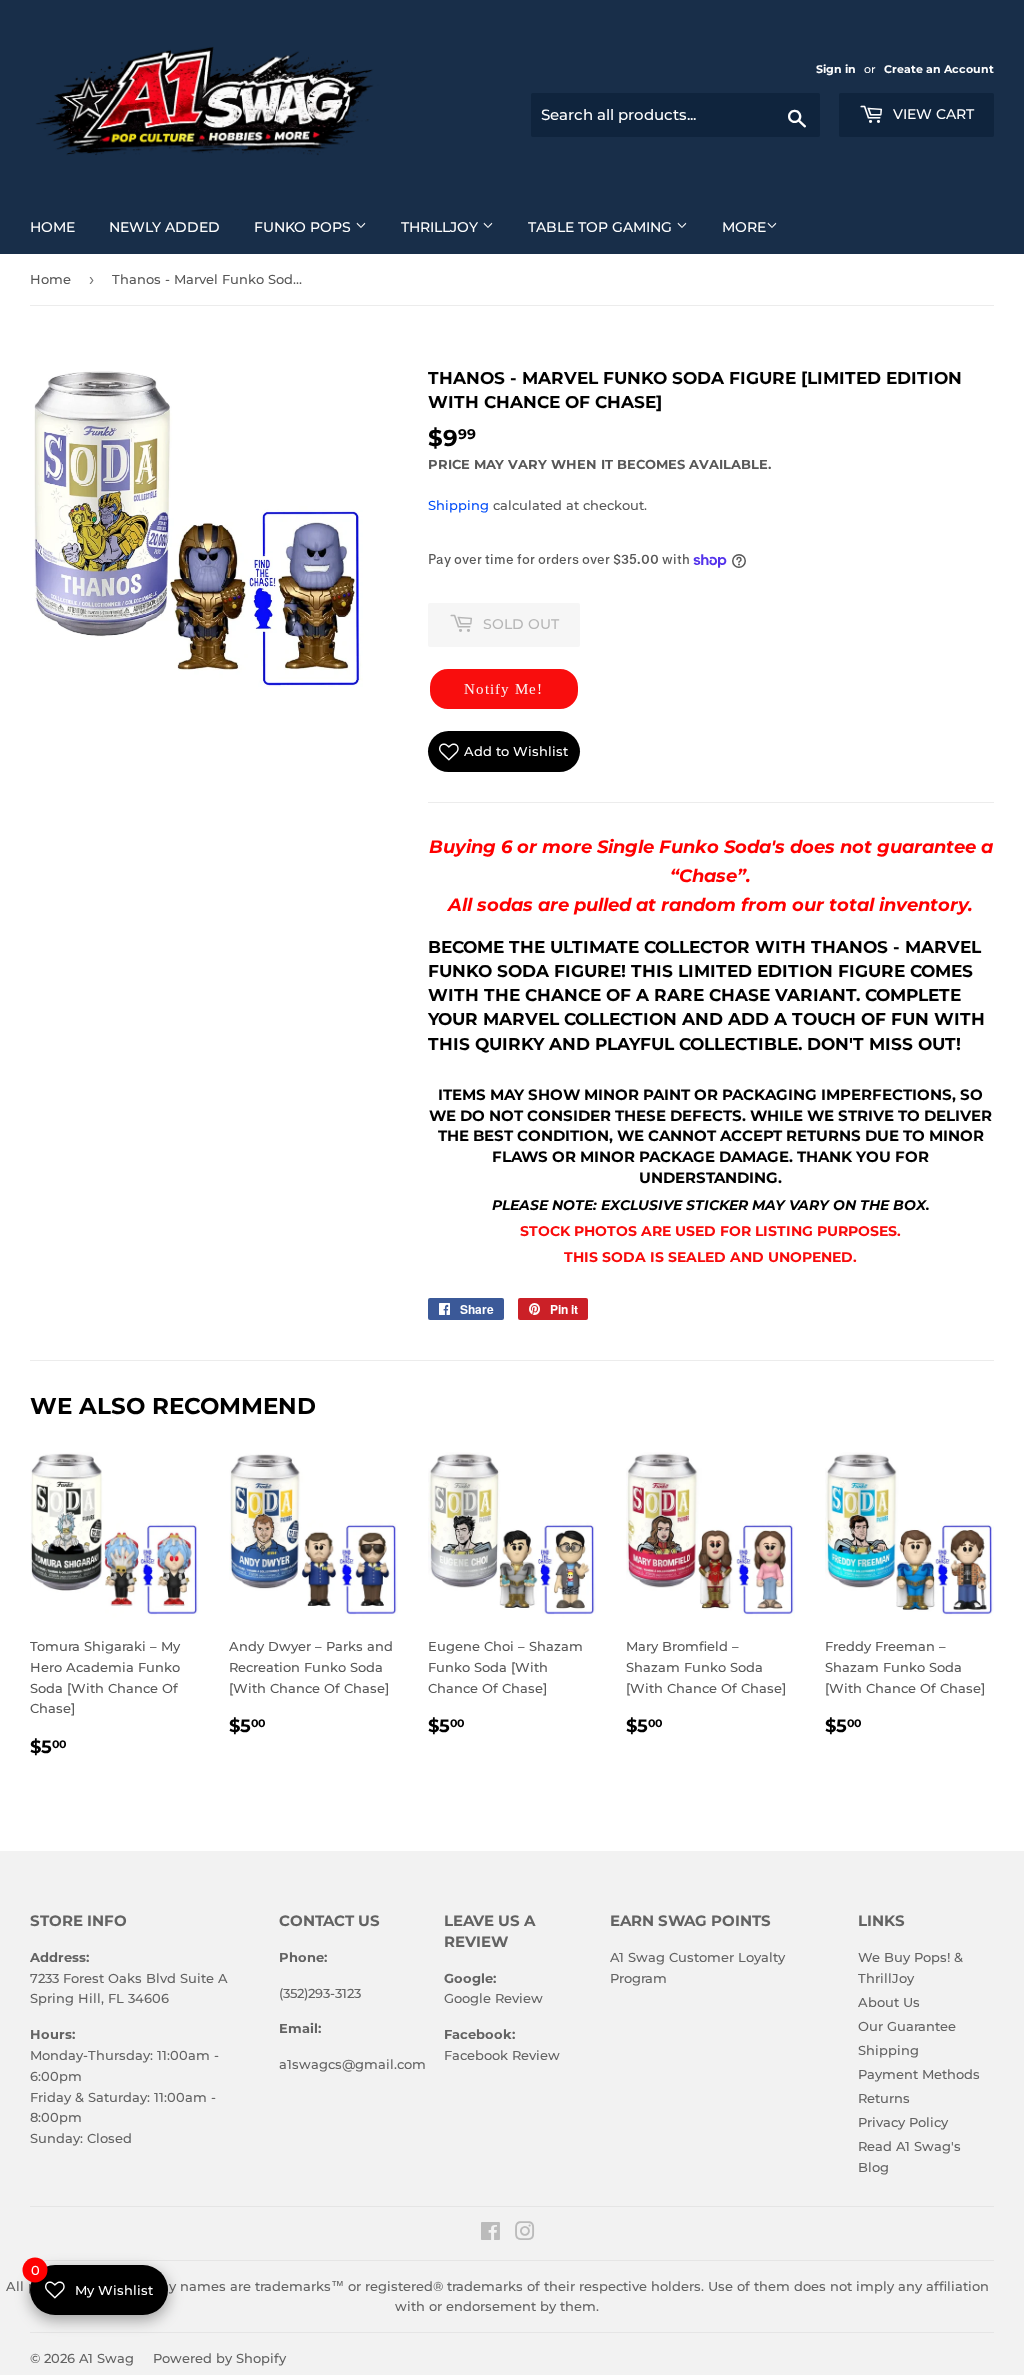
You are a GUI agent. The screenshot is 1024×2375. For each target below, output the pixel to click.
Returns (884, 2098)
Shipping (458, 505)
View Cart (931, 114)
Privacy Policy (903, 2122)
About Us (889, 2002)
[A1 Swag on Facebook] (490, 2234)
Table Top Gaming (615, 226)
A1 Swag (106, 2358)
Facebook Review (502, 2055)
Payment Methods (919, 2074)
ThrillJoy (455, 226)
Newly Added (172, 226)
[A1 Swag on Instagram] (525, 2234)
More (744, 227)
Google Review (493, 1998)
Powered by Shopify (219, 2358)
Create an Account (939, 69)
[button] (504, 689)
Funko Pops (318, 226)
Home (60, 226)
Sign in (837, 69)
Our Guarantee (907, 2026)
